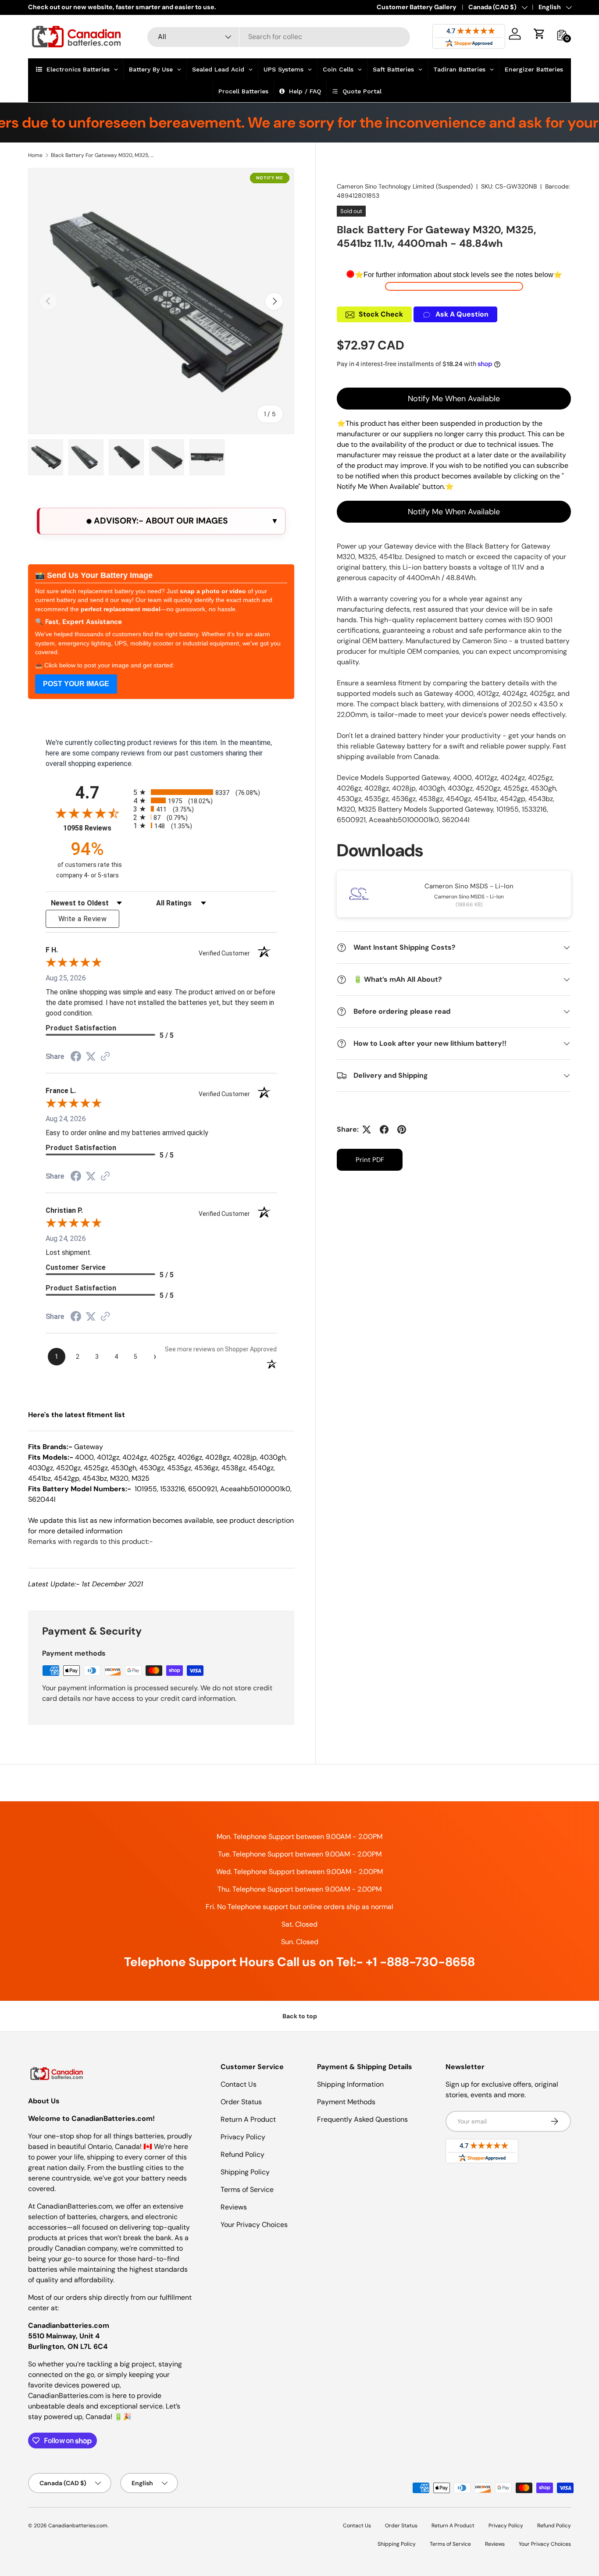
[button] (539, 34)
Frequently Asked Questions (362, 2119)
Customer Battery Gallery (417, 7)
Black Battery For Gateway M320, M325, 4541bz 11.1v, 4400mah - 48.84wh (103, 155)
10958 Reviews (96, 828)
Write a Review (82, 919)
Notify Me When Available (454, 399)
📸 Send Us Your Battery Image (94, 575)
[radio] (205, 792)
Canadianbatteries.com (78, 2526)
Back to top (300, 2016)
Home (35, 155)
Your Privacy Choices (254, 2225)
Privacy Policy (243, 2137)
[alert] (161, 521)
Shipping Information (350, 2084)
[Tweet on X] (367, 1129)
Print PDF (370, 1160)
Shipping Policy (245, 2172)
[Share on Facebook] (384, 1129)
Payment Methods (346, 2102)
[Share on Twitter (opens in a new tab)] (91, 1056)
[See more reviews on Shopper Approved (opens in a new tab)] (105, 1057)
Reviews (234, 2207)
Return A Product (248, 2119)
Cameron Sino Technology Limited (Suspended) (405, 186)
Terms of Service (247, 2189)
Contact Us (239, 2084)
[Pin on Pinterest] (402, 1129)
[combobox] (279, 37)
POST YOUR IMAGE (76, 684)
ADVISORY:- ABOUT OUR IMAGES (160, 521)
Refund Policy (242, 2154)
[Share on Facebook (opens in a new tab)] (76, 1057)
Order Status (241, 2102)
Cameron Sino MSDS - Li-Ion (469, 886)
